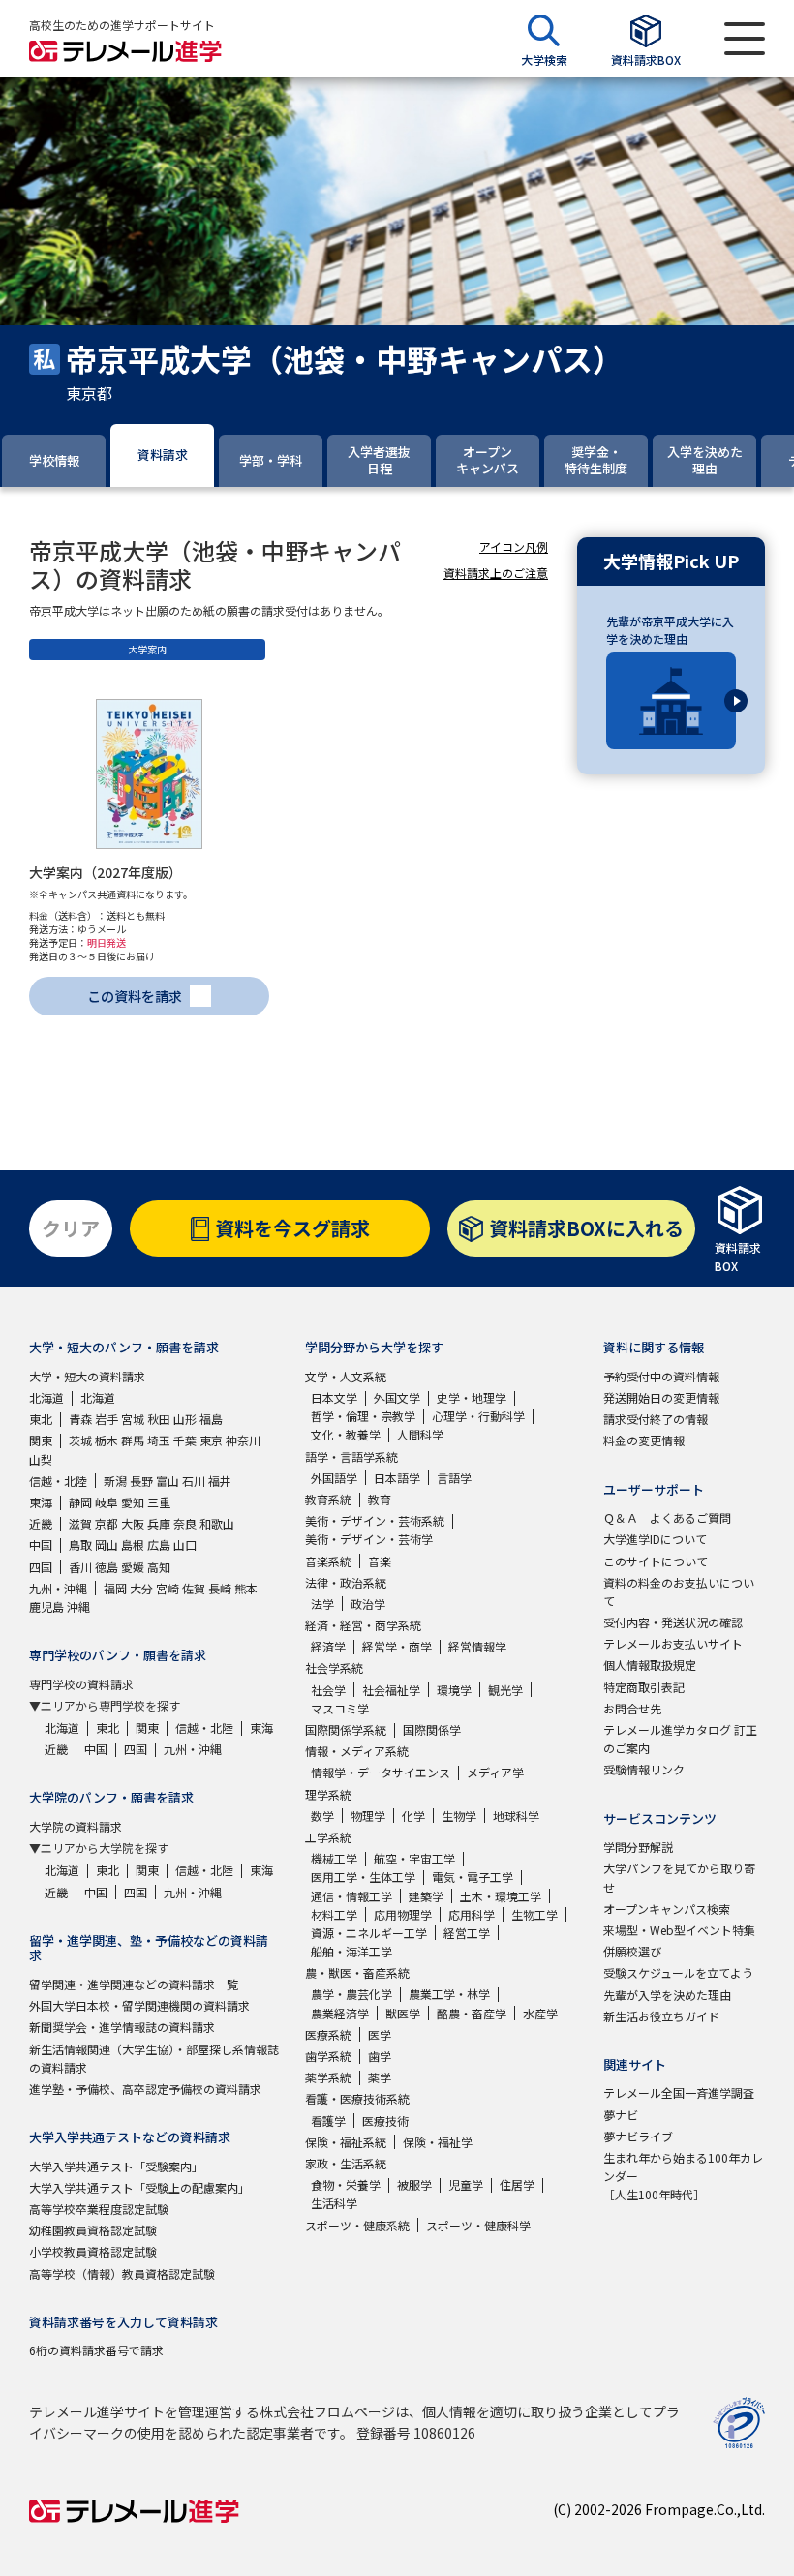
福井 (220, 1481)
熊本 (246, 1588)
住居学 (517, 2184)
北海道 (46, 1397)
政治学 (368, 1604)
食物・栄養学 (346, 2184)
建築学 (426, 1896)
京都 (107, 1523)
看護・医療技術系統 (357, 2098)
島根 (133, 1545)
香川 (80, 1567)
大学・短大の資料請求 (87, 1376)
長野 (141, 1481)
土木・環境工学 (501, 1896)
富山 (168, 1481)
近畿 (41, 1523)
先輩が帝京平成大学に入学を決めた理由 (670, 630)
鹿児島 (46, 1606)
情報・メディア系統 (357, 1751)
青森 (80, 1419)
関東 (41, 1440)
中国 (41, 1545)
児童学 (466, 2184)
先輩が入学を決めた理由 (667, 1995)
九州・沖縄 (58, 1588)
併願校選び (632, 1951)
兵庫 (159, 1523)
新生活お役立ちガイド (661, 2016)
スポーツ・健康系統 (357, 2225)
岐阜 (107, 1502)
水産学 (540, 2013)
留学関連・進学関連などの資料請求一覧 (134, 1984)
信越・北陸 (58, 1481)
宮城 (133, 1419)
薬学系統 (328, 2077)
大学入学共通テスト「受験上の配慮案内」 (139, 2187)
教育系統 (328, 1499)
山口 (185, 1545)
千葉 (185, 1440)
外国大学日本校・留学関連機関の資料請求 (139, 2005)
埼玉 (159, 1440)
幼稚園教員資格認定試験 (93, 2230)
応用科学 (472, 1914)
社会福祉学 (391, 1690)
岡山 (107, 1545)
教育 (380, 1499)
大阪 (133, 1523)
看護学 (328, 2121)
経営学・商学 (397, 1646)
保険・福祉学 (438, 2142)
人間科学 (420, 1434)
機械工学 (334, 1858)
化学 (413, 1816)
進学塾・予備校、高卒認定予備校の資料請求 (145, 2089)
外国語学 (334, 1478)
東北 (41, 1419)
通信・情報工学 (351, 1896)
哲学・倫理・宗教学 (363, 1416)
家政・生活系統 (346, 2163)
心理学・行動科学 (478, 1416)
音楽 (380, 1561)
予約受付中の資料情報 (661, 1376)
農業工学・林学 (449, 1994)
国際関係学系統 (346, 1729)
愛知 (133, 1502)
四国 (41, 1567)
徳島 (107, 1567)
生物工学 (534, 1914)
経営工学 (467, 1933)
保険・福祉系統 (346, 2142)
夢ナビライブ (638, 2136)
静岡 (80, 1502)
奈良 (185, 1523)
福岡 (115, 1588)
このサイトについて (656, 1561)
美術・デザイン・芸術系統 (375, 1520)
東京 (211, 1440)
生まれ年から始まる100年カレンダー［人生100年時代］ (683, 2176)
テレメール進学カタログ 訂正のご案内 (680, 1739)
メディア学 (495, 1772)
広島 (159, 1545)
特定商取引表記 (644, 1687)
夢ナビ (621, 2115)
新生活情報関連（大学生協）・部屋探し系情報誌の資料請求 (154, 2058)
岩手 (107, 1419)
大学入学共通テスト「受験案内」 (116, 2166)
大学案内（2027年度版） (106, 872)
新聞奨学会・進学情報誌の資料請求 (122, 2027)
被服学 (414, 2184)
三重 (159, 1502)
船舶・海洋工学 (351, 1951)
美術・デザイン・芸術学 (369, 1539)
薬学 (380, 2077)
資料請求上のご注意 (496, 573)
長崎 (220, 1588)
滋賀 (80, 1523)
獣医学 (403, 2013)
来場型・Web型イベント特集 (679, 1930)
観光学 (505, 1690)
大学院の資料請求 (76, 1826)
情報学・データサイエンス (381, 1772)
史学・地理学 (472, 1397)
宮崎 (168, 1588)
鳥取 (80, 1545)
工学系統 (328, 1837)
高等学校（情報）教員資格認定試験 (122, 2273)
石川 (194, 1481)
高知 (159, 1567)
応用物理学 (403, 1914)
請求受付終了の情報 (656, 1419)
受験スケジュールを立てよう (678, 1972)
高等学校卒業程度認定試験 (99, 2209)
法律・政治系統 (346, 1582)
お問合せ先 (632, 1708)
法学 (322, 1604)
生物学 (459, 1816)
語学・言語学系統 (351, 1456)
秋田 (159, 1419)
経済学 (328, 1646)
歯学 (380, 2056)
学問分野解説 (638, 1847)
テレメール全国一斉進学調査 (679, 2092)
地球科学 (516, 1816)
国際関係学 (432, 1729)
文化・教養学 (346, 1434)
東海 (41, 1502)
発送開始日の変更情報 (661, 1397)
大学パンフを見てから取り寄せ (679, 1877)
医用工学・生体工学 (363, 1877)
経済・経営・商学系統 (363, 1625)
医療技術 (385, 2121)
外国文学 (397, 1397)
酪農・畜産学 (472, 2013)
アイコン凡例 (514, 546)
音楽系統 (328, 1561)
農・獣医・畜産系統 (357, 1972)
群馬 (133, 1440)
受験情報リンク (644, 1769)
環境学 (454, 1690)
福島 (211, 1419)
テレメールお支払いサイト (673, 1643)
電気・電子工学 (473, 1877)
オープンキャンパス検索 (667, 1909)
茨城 (80, 1440)
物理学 (368, 1816)
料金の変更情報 (644, 1440)
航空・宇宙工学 (414, 1858)
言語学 (454, 1478)
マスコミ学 (340, 1708)
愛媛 (133, 1567)
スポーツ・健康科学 (478, 2225)
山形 (185, 1419)
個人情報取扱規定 (650, 1665)
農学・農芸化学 (351, 1994)
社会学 (328, 1690)
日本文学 (334, 1397)
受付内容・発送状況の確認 (673, 1622)
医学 (380, 2034)
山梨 (41, 1459)
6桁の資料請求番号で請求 (96, 2350)
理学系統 (328, 1794)
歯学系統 (328, 2056)
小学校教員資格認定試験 (93, 2251)
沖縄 (78, 1606)
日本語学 (397, 1478)
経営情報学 (477, 1646)
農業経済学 (340, 2013)
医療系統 (328, 2034)
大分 (141, 1588)
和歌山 (217, 1523)
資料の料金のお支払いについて (679, 1591)
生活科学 (334, 2203)
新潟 (115, 1481)
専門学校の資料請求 (81, 1684)
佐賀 (194, 1588)
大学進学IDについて (655, 1539)
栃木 (107, 1440)
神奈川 (243, 1440)
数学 (322, 1816)
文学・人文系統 (346, 1376)
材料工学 (334, 1914)
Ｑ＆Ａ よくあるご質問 (667, 1517)
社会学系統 (334, 1667)
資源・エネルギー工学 (369, 1933)
